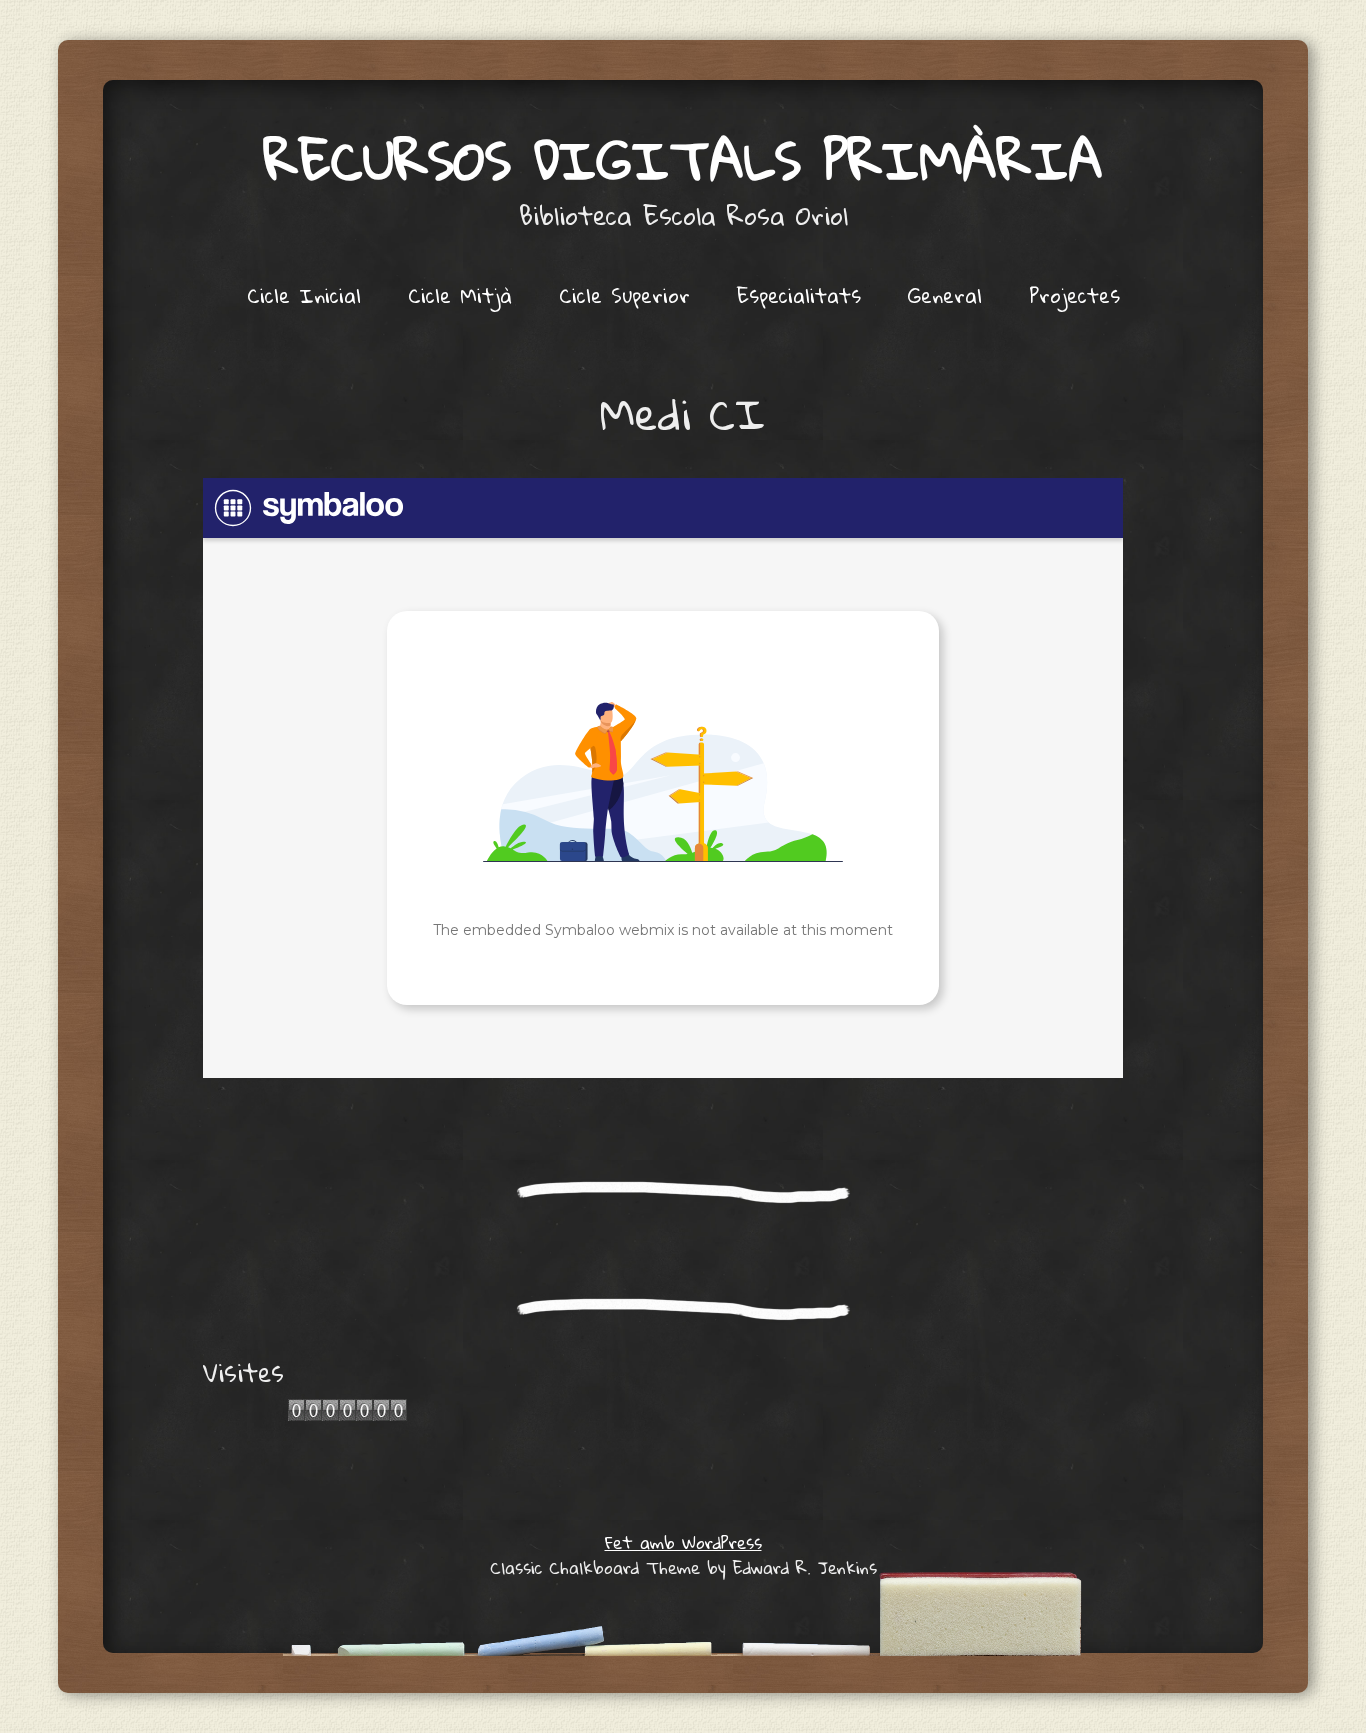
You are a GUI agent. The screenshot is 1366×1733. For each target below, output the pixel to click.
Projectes (1074, 295)
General (945, 295)
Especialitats (799, 295)
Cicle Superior (624, 295)
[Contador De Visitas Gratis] (347, 1415)
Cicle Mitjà (460, 295)
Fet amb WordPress (683, 1542)
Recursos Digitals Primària (683, 159)
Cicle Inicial (304, 295)
